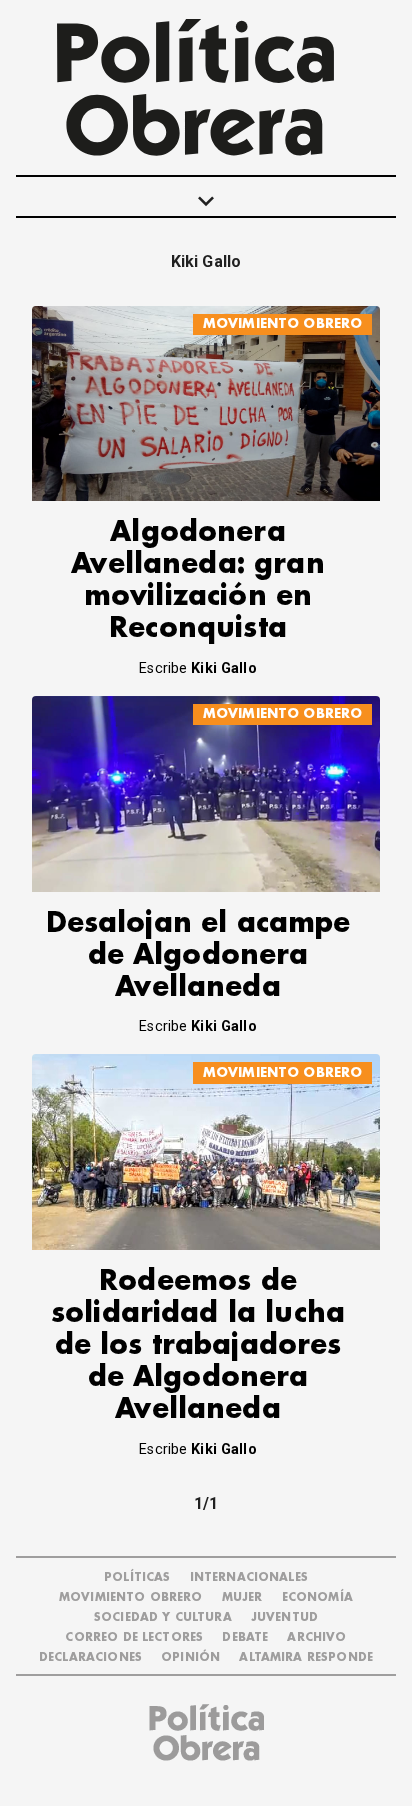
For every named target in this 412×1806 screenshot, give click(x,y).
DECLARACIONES (90, 1657)
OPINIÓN (190, 1657)
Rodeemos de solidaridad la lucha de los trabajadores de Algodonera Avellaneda (198, 1345)
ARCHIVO (316, 1637)
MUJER (242, 1597)
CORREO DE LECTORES (134, 1637)
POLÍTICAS (137, 1577)
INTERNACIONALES (249, 1577)
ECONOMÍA (317, 1597)
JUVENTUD (284, 1617)
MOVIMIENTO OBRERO (283, 323)
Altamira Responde (306, 1657)
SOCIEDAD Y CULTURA (163, 1617)
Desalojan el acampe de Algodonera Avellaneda (198, 955)
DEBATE (245, 1637)
